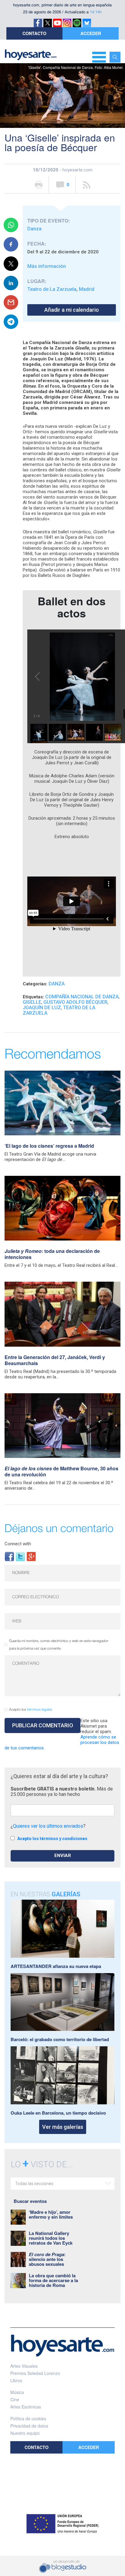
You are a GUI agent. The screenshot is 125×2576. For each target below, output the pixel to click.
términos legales (40, 1710)
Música (17, 2392)
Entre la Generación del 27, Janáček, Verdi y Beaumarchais (55, 1360)
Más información (47, 266)
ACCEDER (91, 33)
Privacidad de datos (29, 2426)
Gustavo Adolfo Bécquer (75, 1002)
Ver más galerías (63, 2127)
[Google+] (31, 1556)
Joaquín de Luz (42, 1008)
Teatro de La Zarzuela (52, 289)
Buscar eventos (30, 2201)
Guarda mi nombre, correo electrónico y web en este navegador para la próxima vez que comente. (59, 1645)
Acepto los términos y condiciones (52, 1839)
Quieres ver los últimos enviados (48, 1826)
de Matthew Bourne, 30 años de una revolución (61, 1471)
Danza (34, 229)
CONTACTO (34, 33)
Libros (16, 2380)
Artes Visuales (24, 2366)
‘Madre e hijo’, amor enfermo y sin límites (51, 2214)
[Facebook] (9, 1556)
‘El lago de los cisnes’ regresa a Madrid (49, 1146)
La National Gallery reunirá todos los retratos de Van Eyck (51, 2238)
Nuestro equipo (25, 2433)
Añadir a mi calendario (72, 310)
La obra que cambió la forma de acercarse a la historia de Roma (53, 2280)
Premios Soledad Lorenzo (35, 2373)
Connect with (18, 1544)
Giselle (32, 1002)
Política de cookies (28, 2418)
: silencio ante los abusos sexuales (47, 2259)
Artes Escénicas (26, 2407)
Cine (15, 2399)
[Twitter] (20, 1556)
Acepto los (31, 1710)
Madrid (87, 289)
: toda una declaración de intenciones (52, 1254)
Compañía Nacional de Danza (82, 997)
